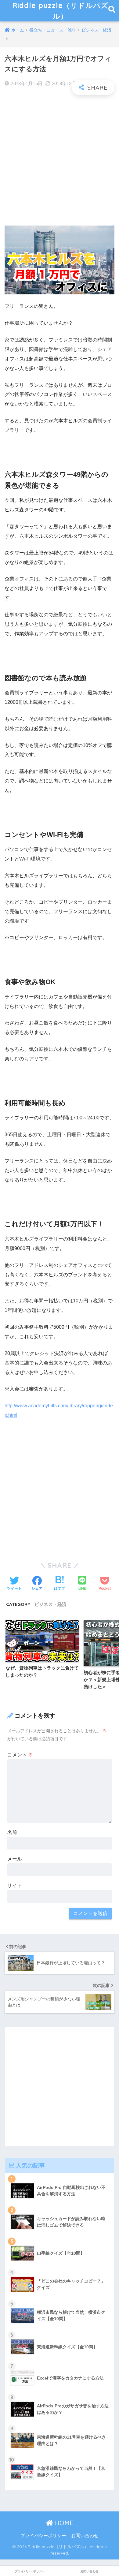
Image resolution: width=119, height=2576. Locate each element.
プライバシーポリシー (43, 2536)
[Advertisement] (60, 161)
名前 (12, 1832)
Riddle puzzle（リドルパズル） (60, 11)
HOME (63, 2523)
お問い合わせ (85, 2536)
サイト (15, 1885)
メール (15, 1859)
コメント (20, 1755)
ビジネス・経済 (50, 1604)
